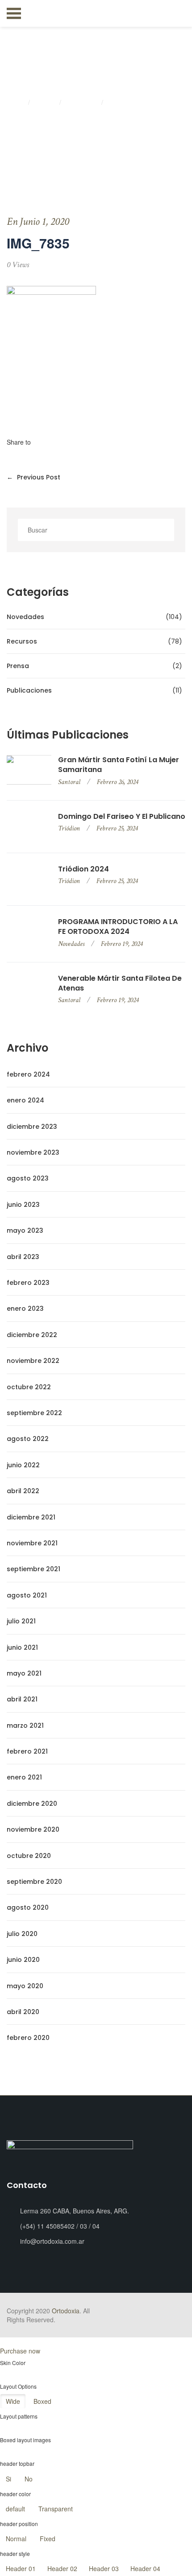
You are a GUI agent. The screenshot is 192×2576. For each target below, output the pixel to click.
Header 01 (21, 2568)
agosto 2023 (28, 1178)
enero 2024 (25, 1100)
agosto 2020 (28, 1907)
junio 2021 (22, 1647)
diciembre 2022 (32, 1335)
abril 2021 (22, 1699)
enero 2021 (24, 1777)
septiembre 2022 (34, 1413)
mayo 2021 (24, 1673)
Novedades (71, 944)
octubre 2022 (29, 1387)
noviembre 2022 (33, 1361)
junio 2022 (23, 1465)
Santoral (69, 782)
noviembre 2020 (33, 1829)
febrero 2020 (28, 2038)
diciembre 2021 (31, 1517)
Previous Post (33, 477)
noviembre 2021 (32, 1543)
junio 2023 (23, 1205)
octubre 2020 (29, 1856)
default (15, 2509)
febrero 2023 (28, 1283)
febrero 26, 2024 (117, 782)
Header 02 (62, 2568)
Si (8, 2479)
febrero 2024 (28, 1074)
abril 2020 (23, 2012)
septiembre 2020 (34, 1882)
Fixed (48, 2539)
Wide (13, 2401)
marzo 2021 (25, 1726)
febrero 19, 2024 (122, 944)
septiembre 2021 (33, 1569)
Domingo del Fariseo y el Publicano (122, 817)
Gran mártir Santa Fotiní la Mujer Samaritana (119, 765)
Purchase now (20, 2351)
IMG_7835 (82, 103)
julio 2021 (21, 1621)
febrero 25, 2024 (117, 828)
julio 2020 (22, 1934)
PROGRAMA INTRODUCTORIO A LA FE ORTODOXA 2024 (118, 927)
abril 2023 (23, 1257)
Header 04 (145, 2568)
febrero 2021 (27, 1751)
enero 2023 (25, 1309)
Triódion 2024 (83, 869)
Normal (16, 2539)
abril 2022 (23, 1491)
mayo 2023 (25, 1230)
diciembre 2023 (32, 1127)
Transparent (56, 2509)
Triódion (69, 828)
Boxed (42, 2401)
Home (16, 103)
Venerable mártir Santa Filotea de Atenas (120, 983)
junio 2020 (23, 1960)
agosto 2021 (27, 1595)
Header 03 (104, 2568)
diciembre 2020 (32, 1804)
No (29, 2479)
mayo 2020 (25, 1986)
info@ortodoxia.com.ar (52, 2241)
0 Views (18, 265)
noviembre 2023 (33, 1152)
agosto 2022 (28, 1439)
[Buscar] (165, 530)
